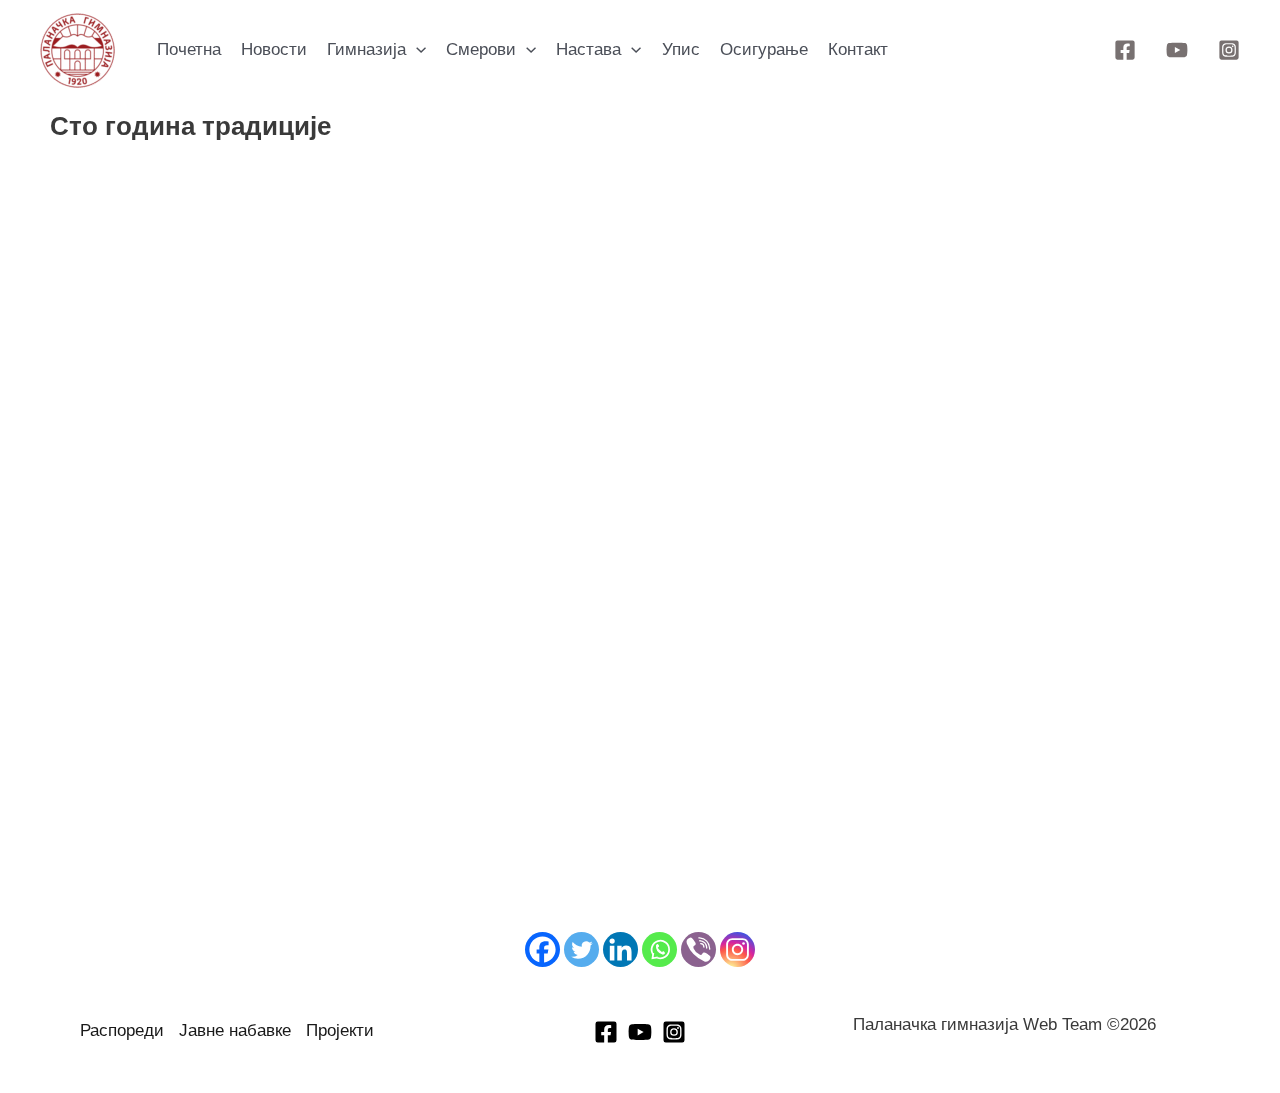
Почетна (189, 49)
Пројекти (340, 1030)
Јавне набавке (235, 1030)
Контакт (858, 49)
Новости (274, 49)
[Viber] (698, 949)
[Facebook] (1125, 50)
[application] (416, 50)
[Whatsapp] (659, 949)
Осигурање (764, 49)
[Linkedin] (620, 949)
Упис (681, 49)
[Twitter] (581, 949)
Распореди (122, 1030)
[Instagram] (1229, 50)
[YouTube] (1177, 50)
